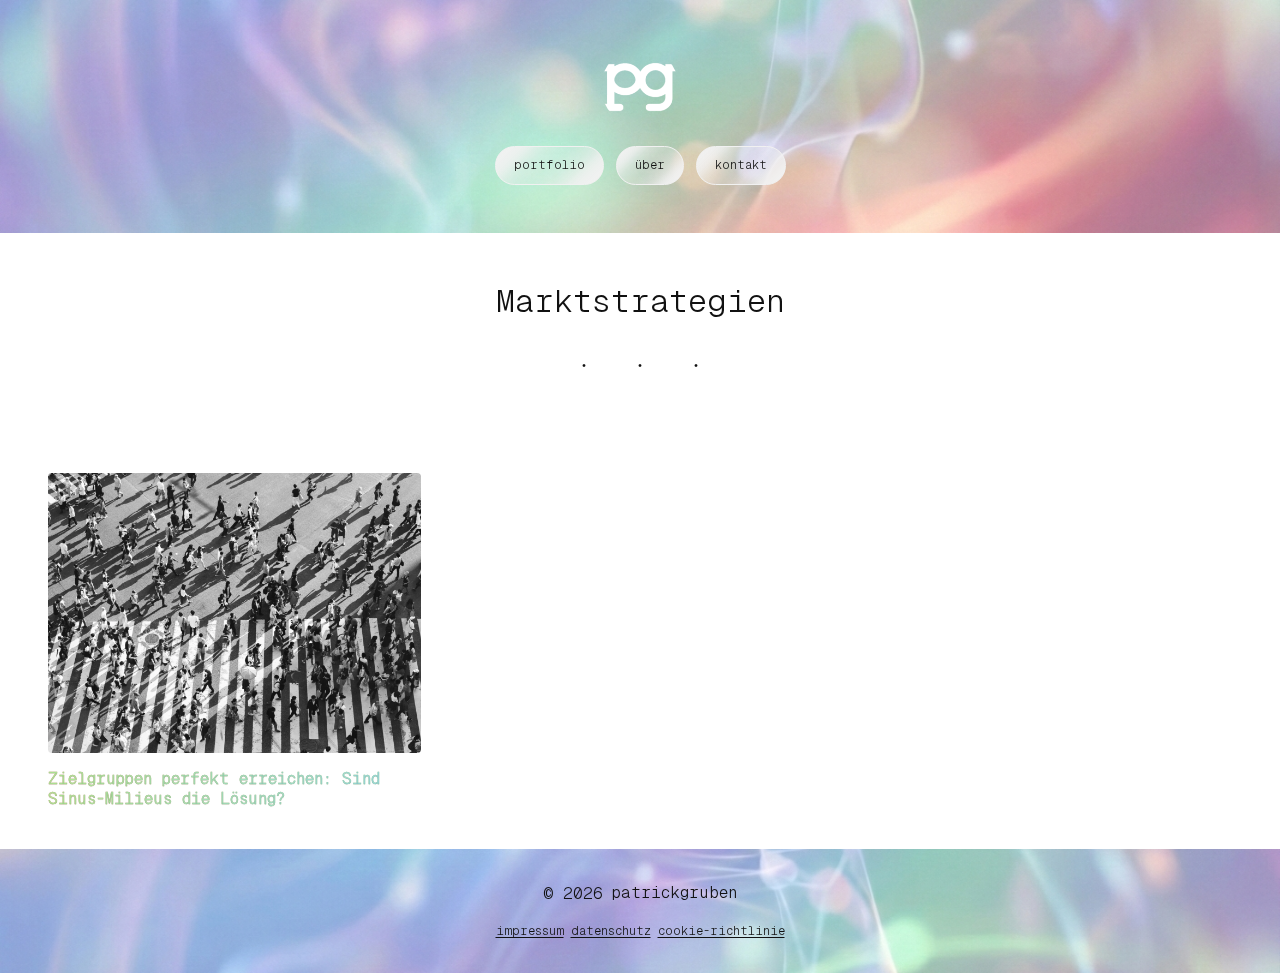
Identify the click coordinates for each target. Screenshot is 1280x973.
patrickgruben (674, 892)
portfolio (549, 165)
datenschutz (611, 931)
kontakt (741, 165)
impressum (530, 931)
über (650, 165)
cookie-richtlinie (721, 931)
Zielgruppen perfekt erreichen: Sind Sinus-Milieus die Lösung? (214, 788)
